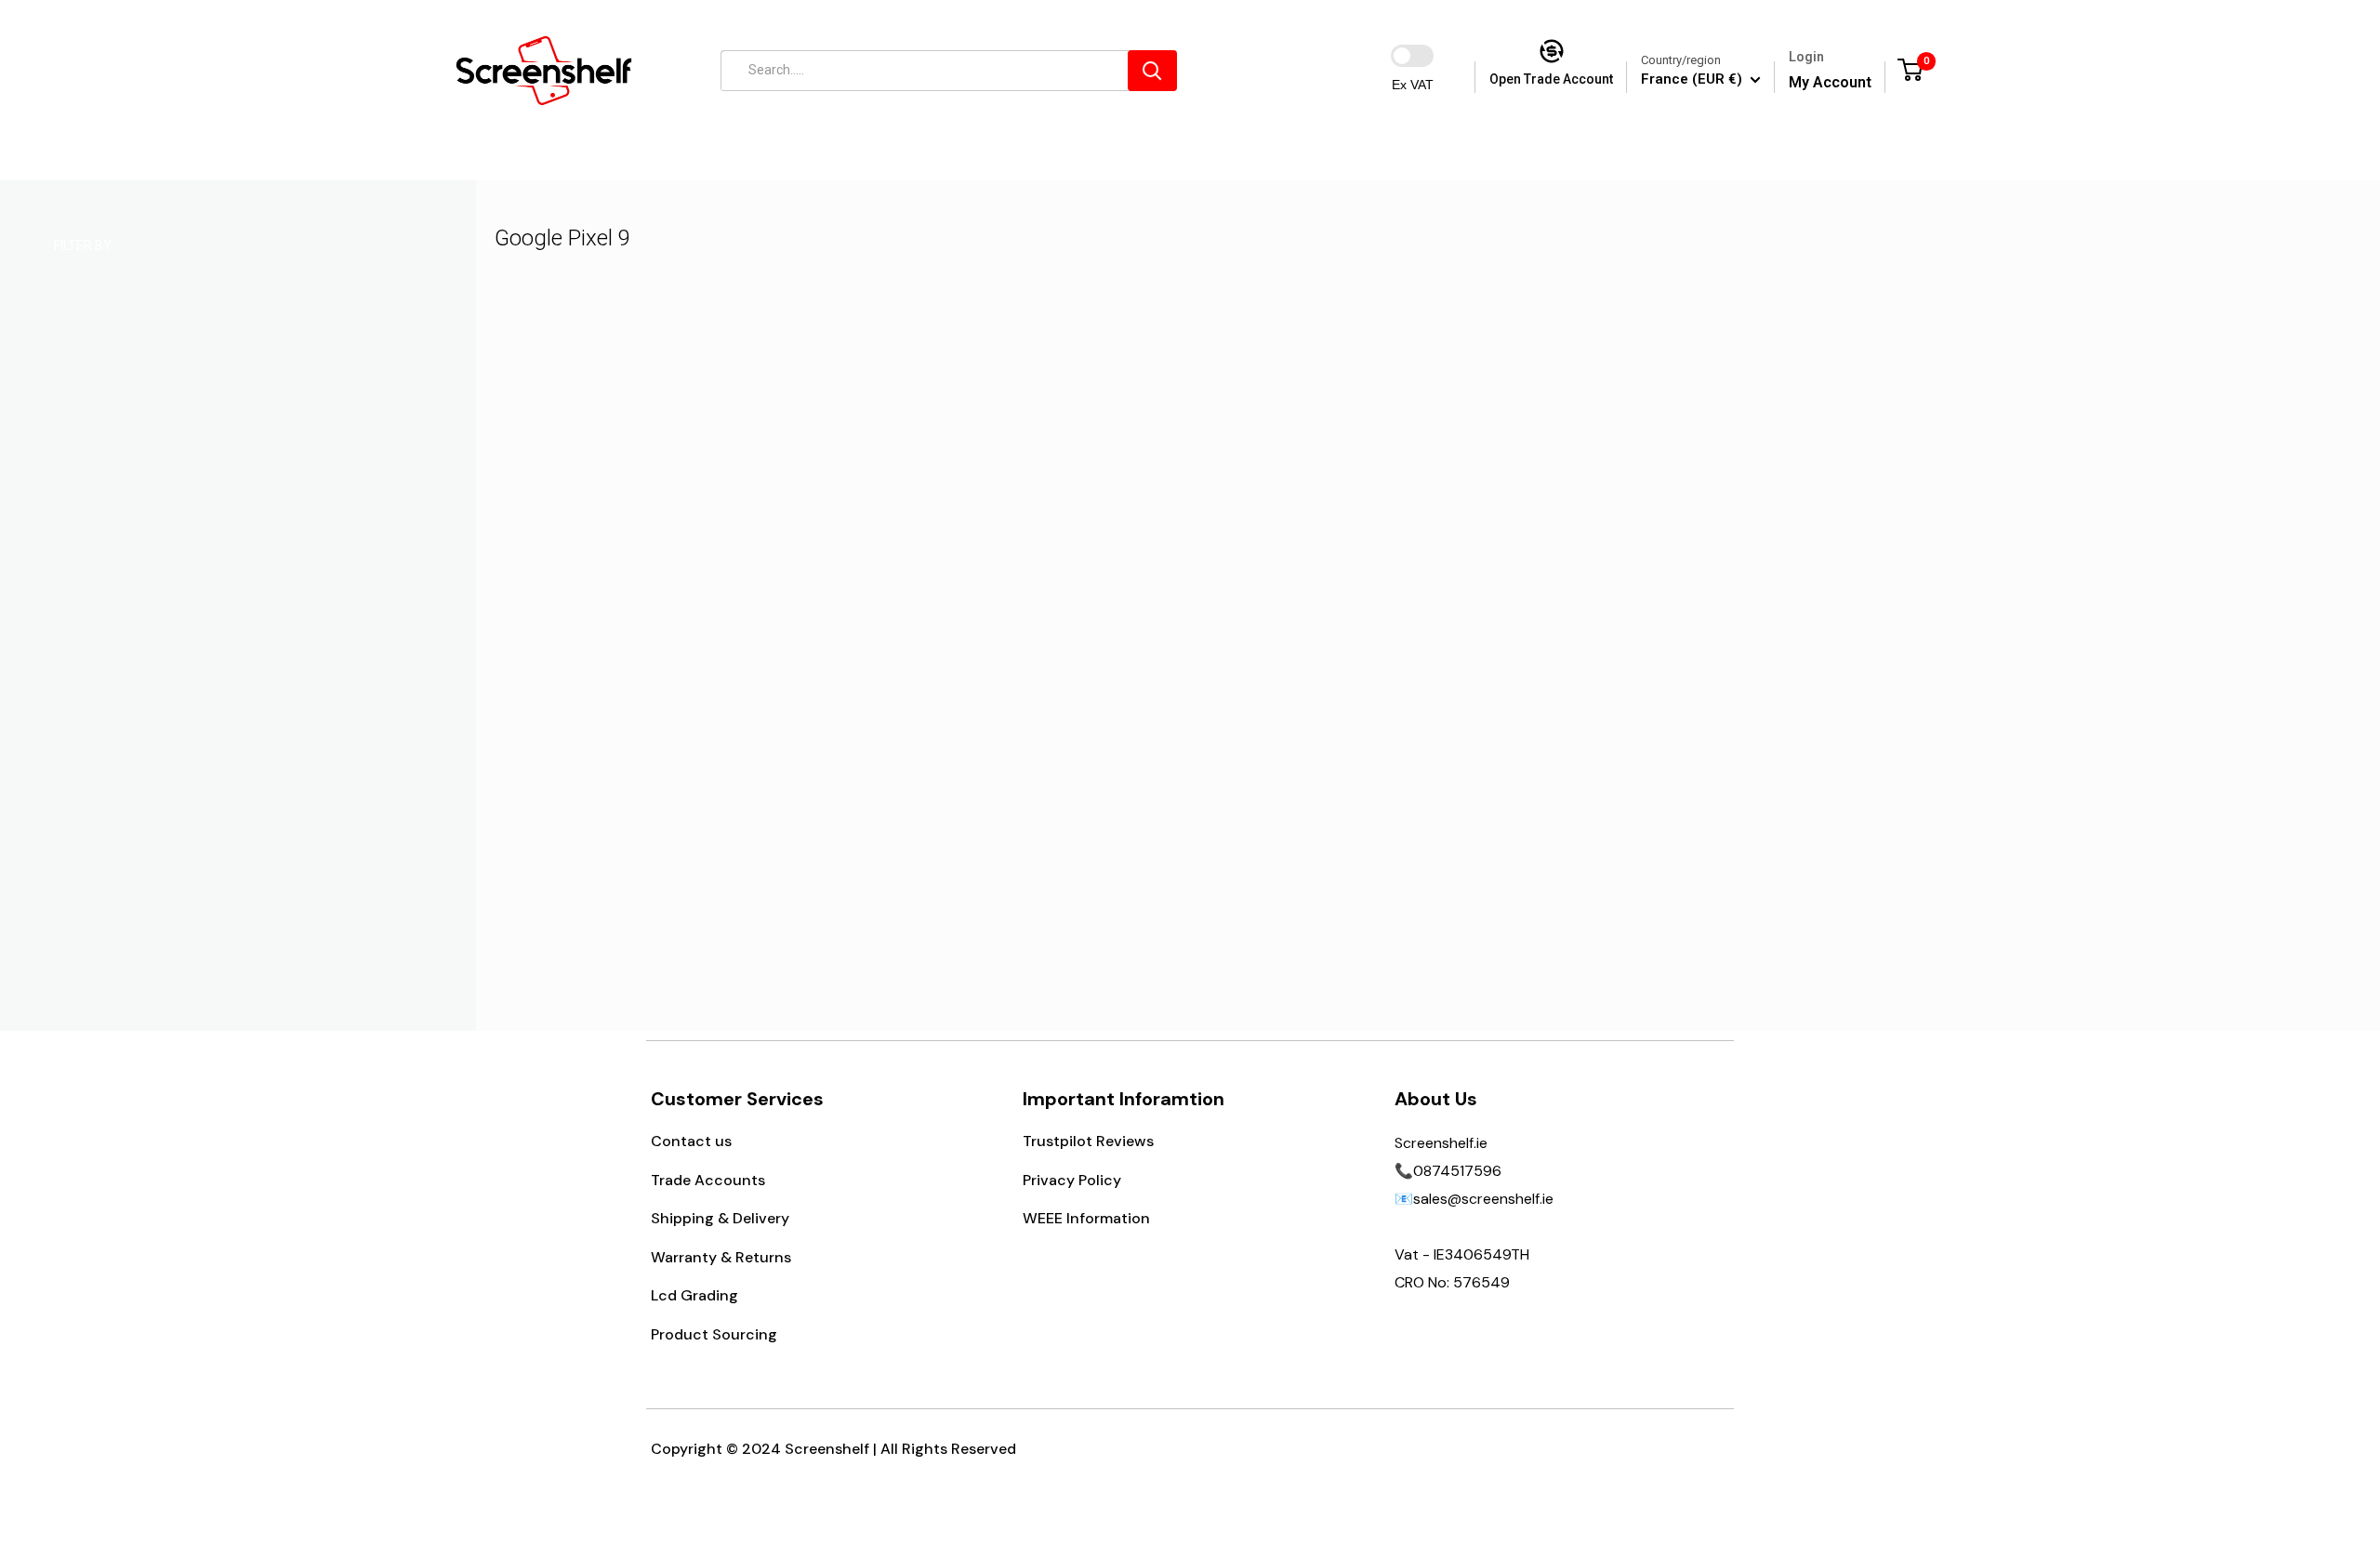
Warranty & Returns (721, 1257)
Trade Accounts (708, 1180)
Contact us (691, 1141)
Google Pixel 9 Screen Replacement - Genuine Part (739, 787)
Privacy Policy (1072, 1180)
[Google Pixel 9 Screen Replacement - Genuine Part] (739, 563)
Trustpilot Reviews (1088, 1141)
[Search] (1152, 71)
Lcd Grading (694, 1295)
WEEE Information (1086, 1218)
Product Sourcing (714, 1334)
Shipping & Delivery (720, 1218)
